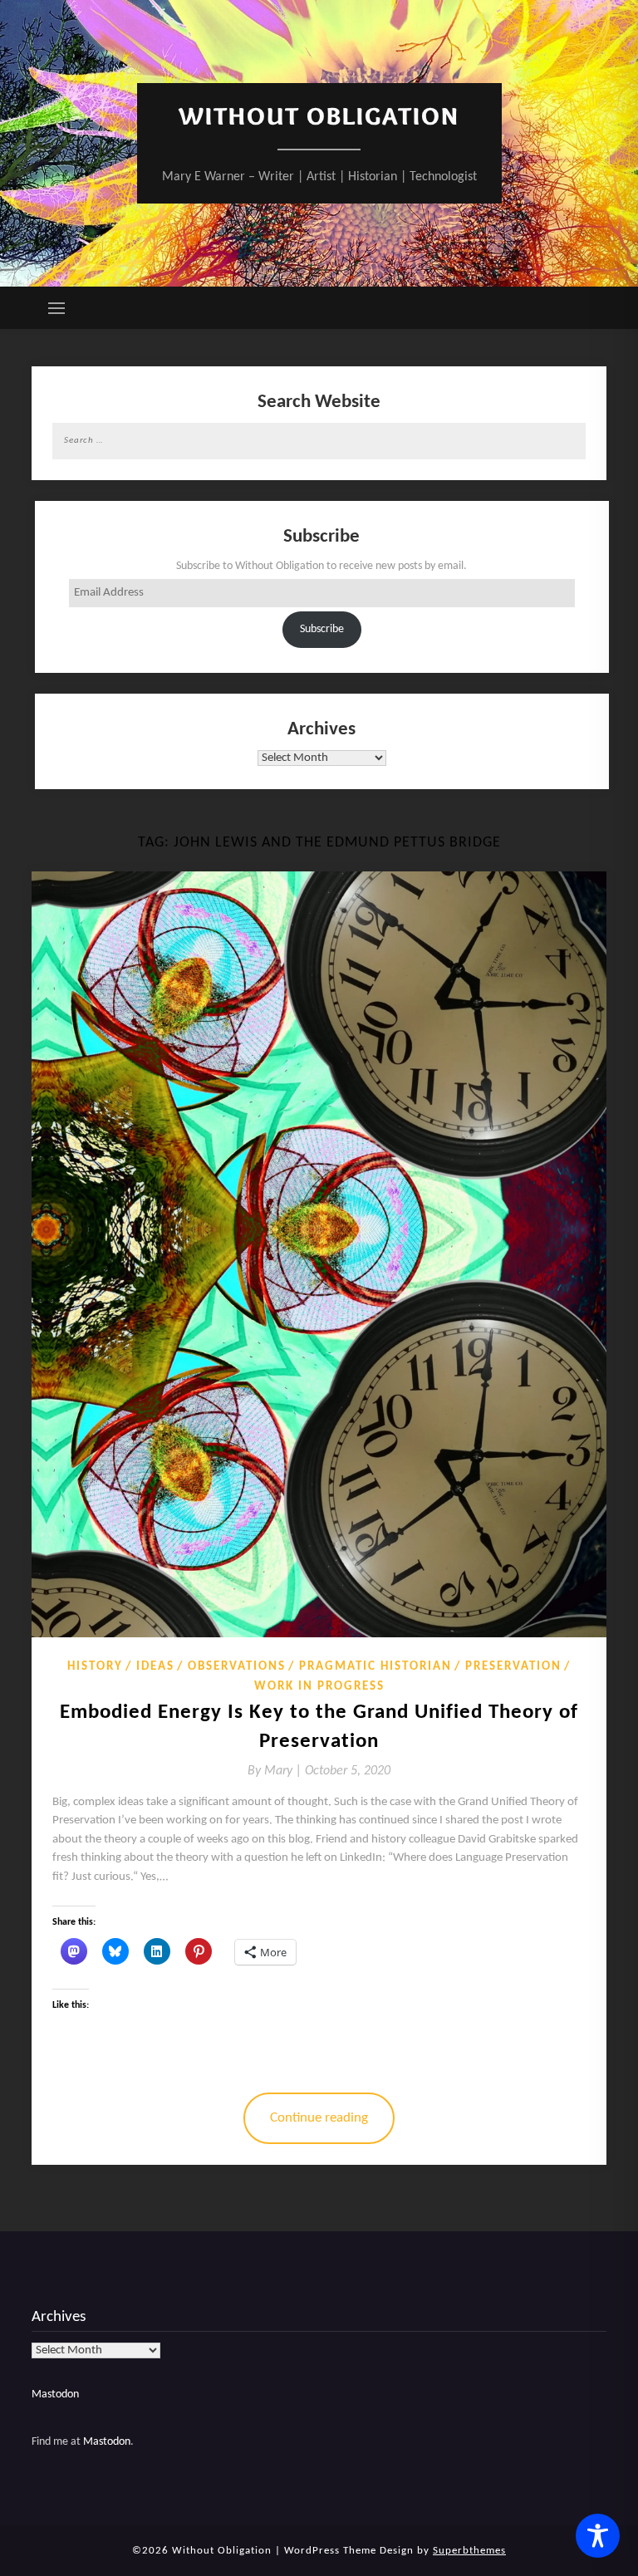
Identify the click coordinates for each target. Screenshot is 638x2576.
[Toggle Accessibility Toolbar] (598, 2536)
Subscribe (322, 629)
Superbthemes (469, 2551)
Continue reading (319, 2118)
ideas (155, 1667)
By (276, 1771)
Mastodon (55, 2394)
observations (237, 1667)
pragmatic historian (375, 1667)
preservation (513, 1667)
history (95, 1667)
